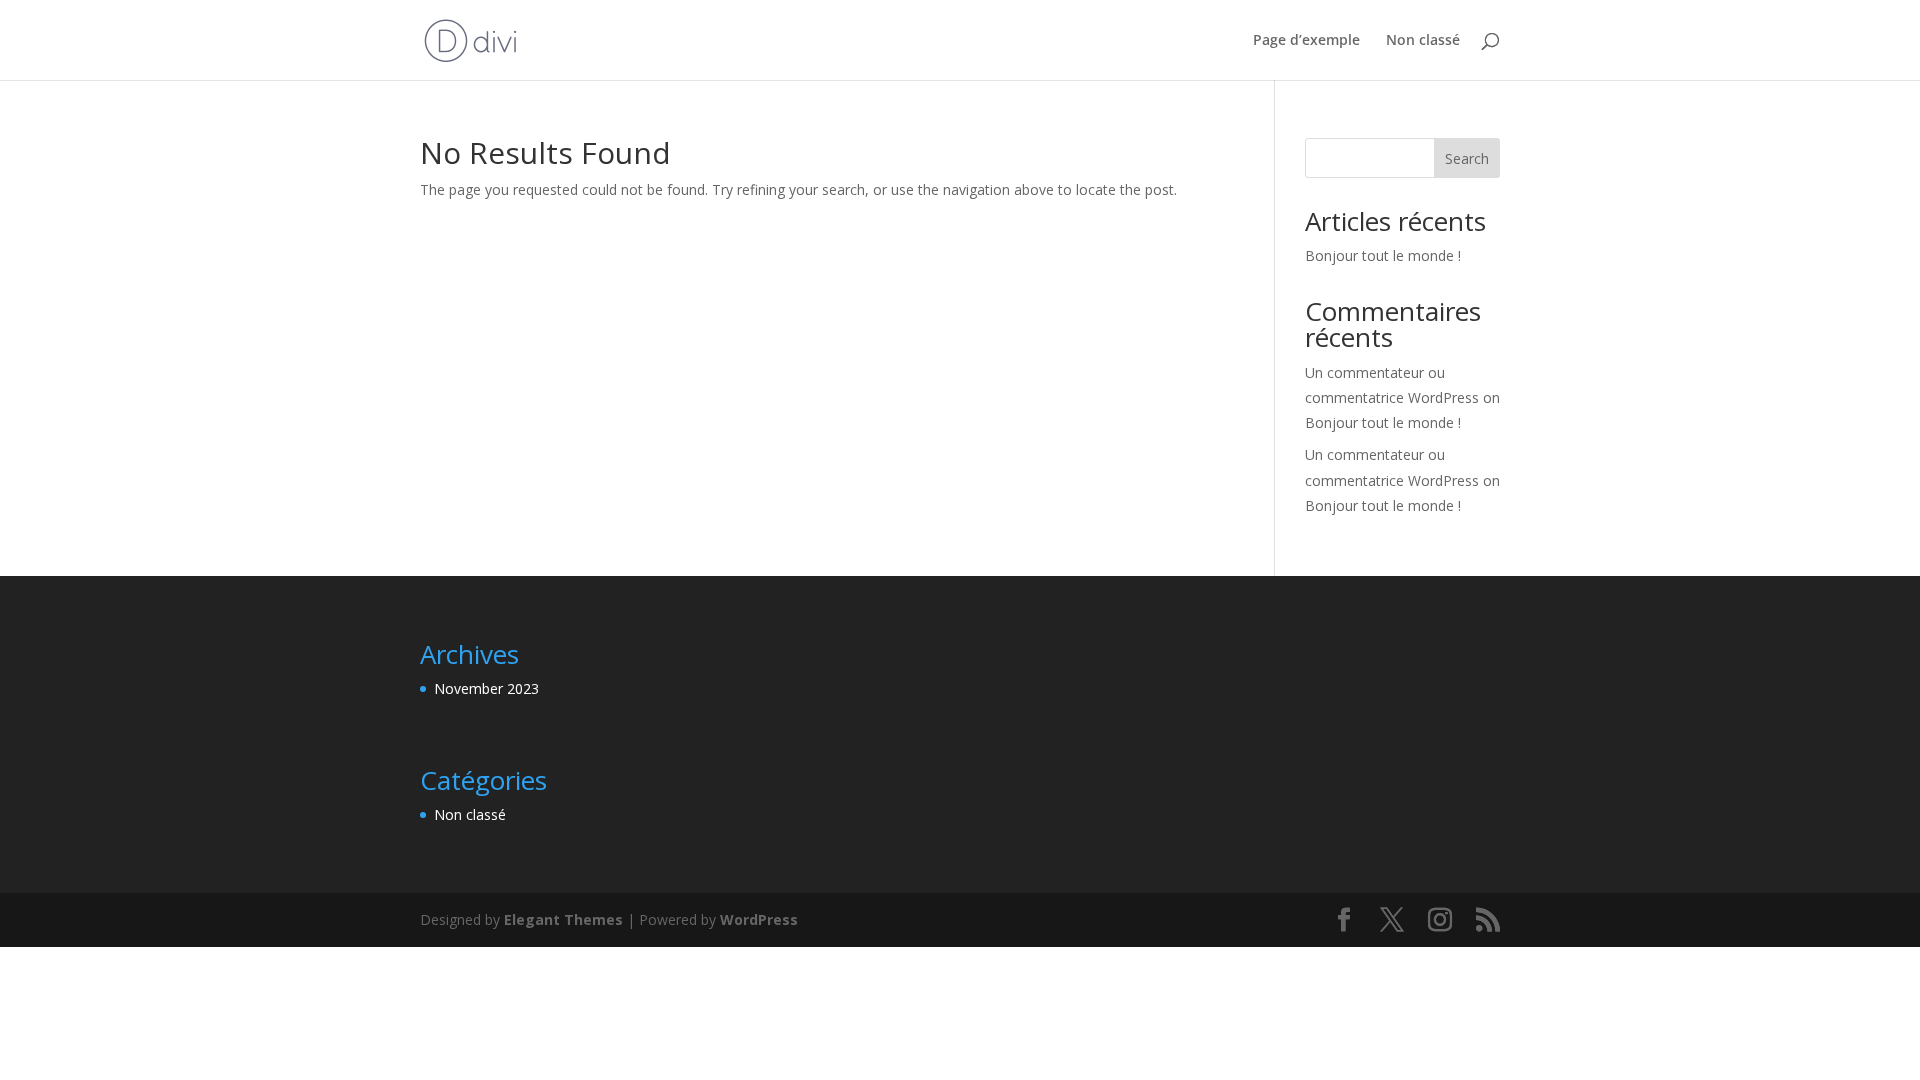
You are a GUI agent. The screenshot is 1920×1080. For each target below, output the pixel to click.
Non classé (1423, 41)
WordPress (759, 919)
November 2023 (486, 688)
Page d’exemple (1306, 41)
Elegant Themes (563, 919)
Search (1467, 158)
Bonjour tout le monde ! (1383, 255)
